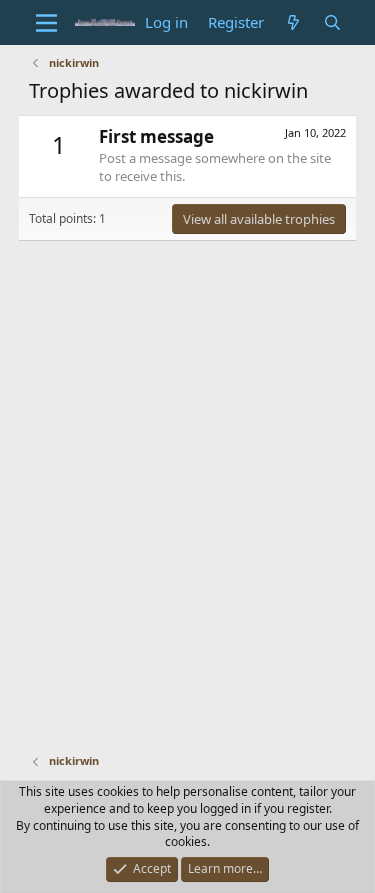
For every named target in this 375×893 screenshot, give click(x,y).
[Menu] (46, 23)
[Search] (332, 22)
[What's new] (293, 22)
